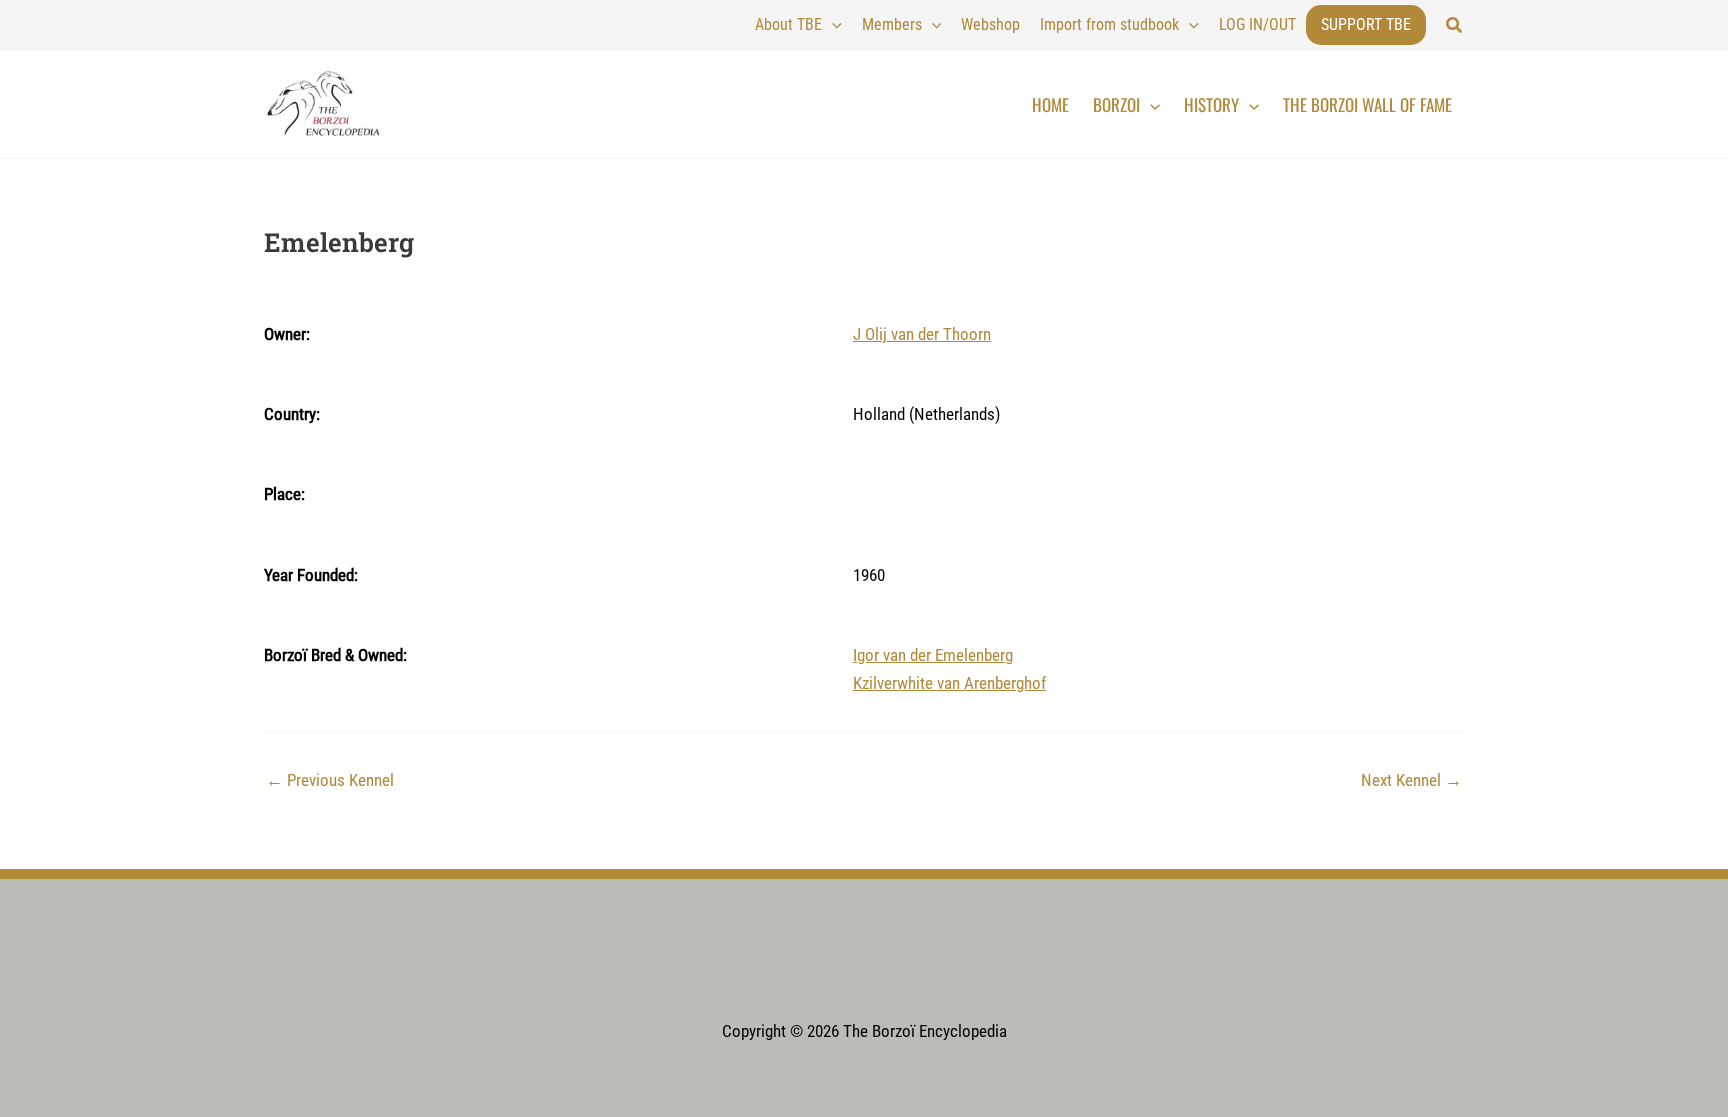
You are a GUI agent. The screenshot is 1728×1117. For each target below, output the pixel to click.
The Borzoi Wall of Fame (1367, 104)
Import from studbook (1109, 24)
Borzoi (1116, 104)
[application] (832, 25)
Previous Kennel (330, 780)
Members (892, 24)
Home (1050, 104)
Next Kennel (1411, 780)
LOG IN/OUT (1257, 24)
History (1211, 104)
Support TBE (1366, 24)
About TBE (788, 24)
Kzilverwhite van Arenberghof (949, 683)
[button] (1455, 25)
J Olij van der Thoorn (922, 334)
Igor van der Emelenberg (933, 655)
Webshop (990, 24)
